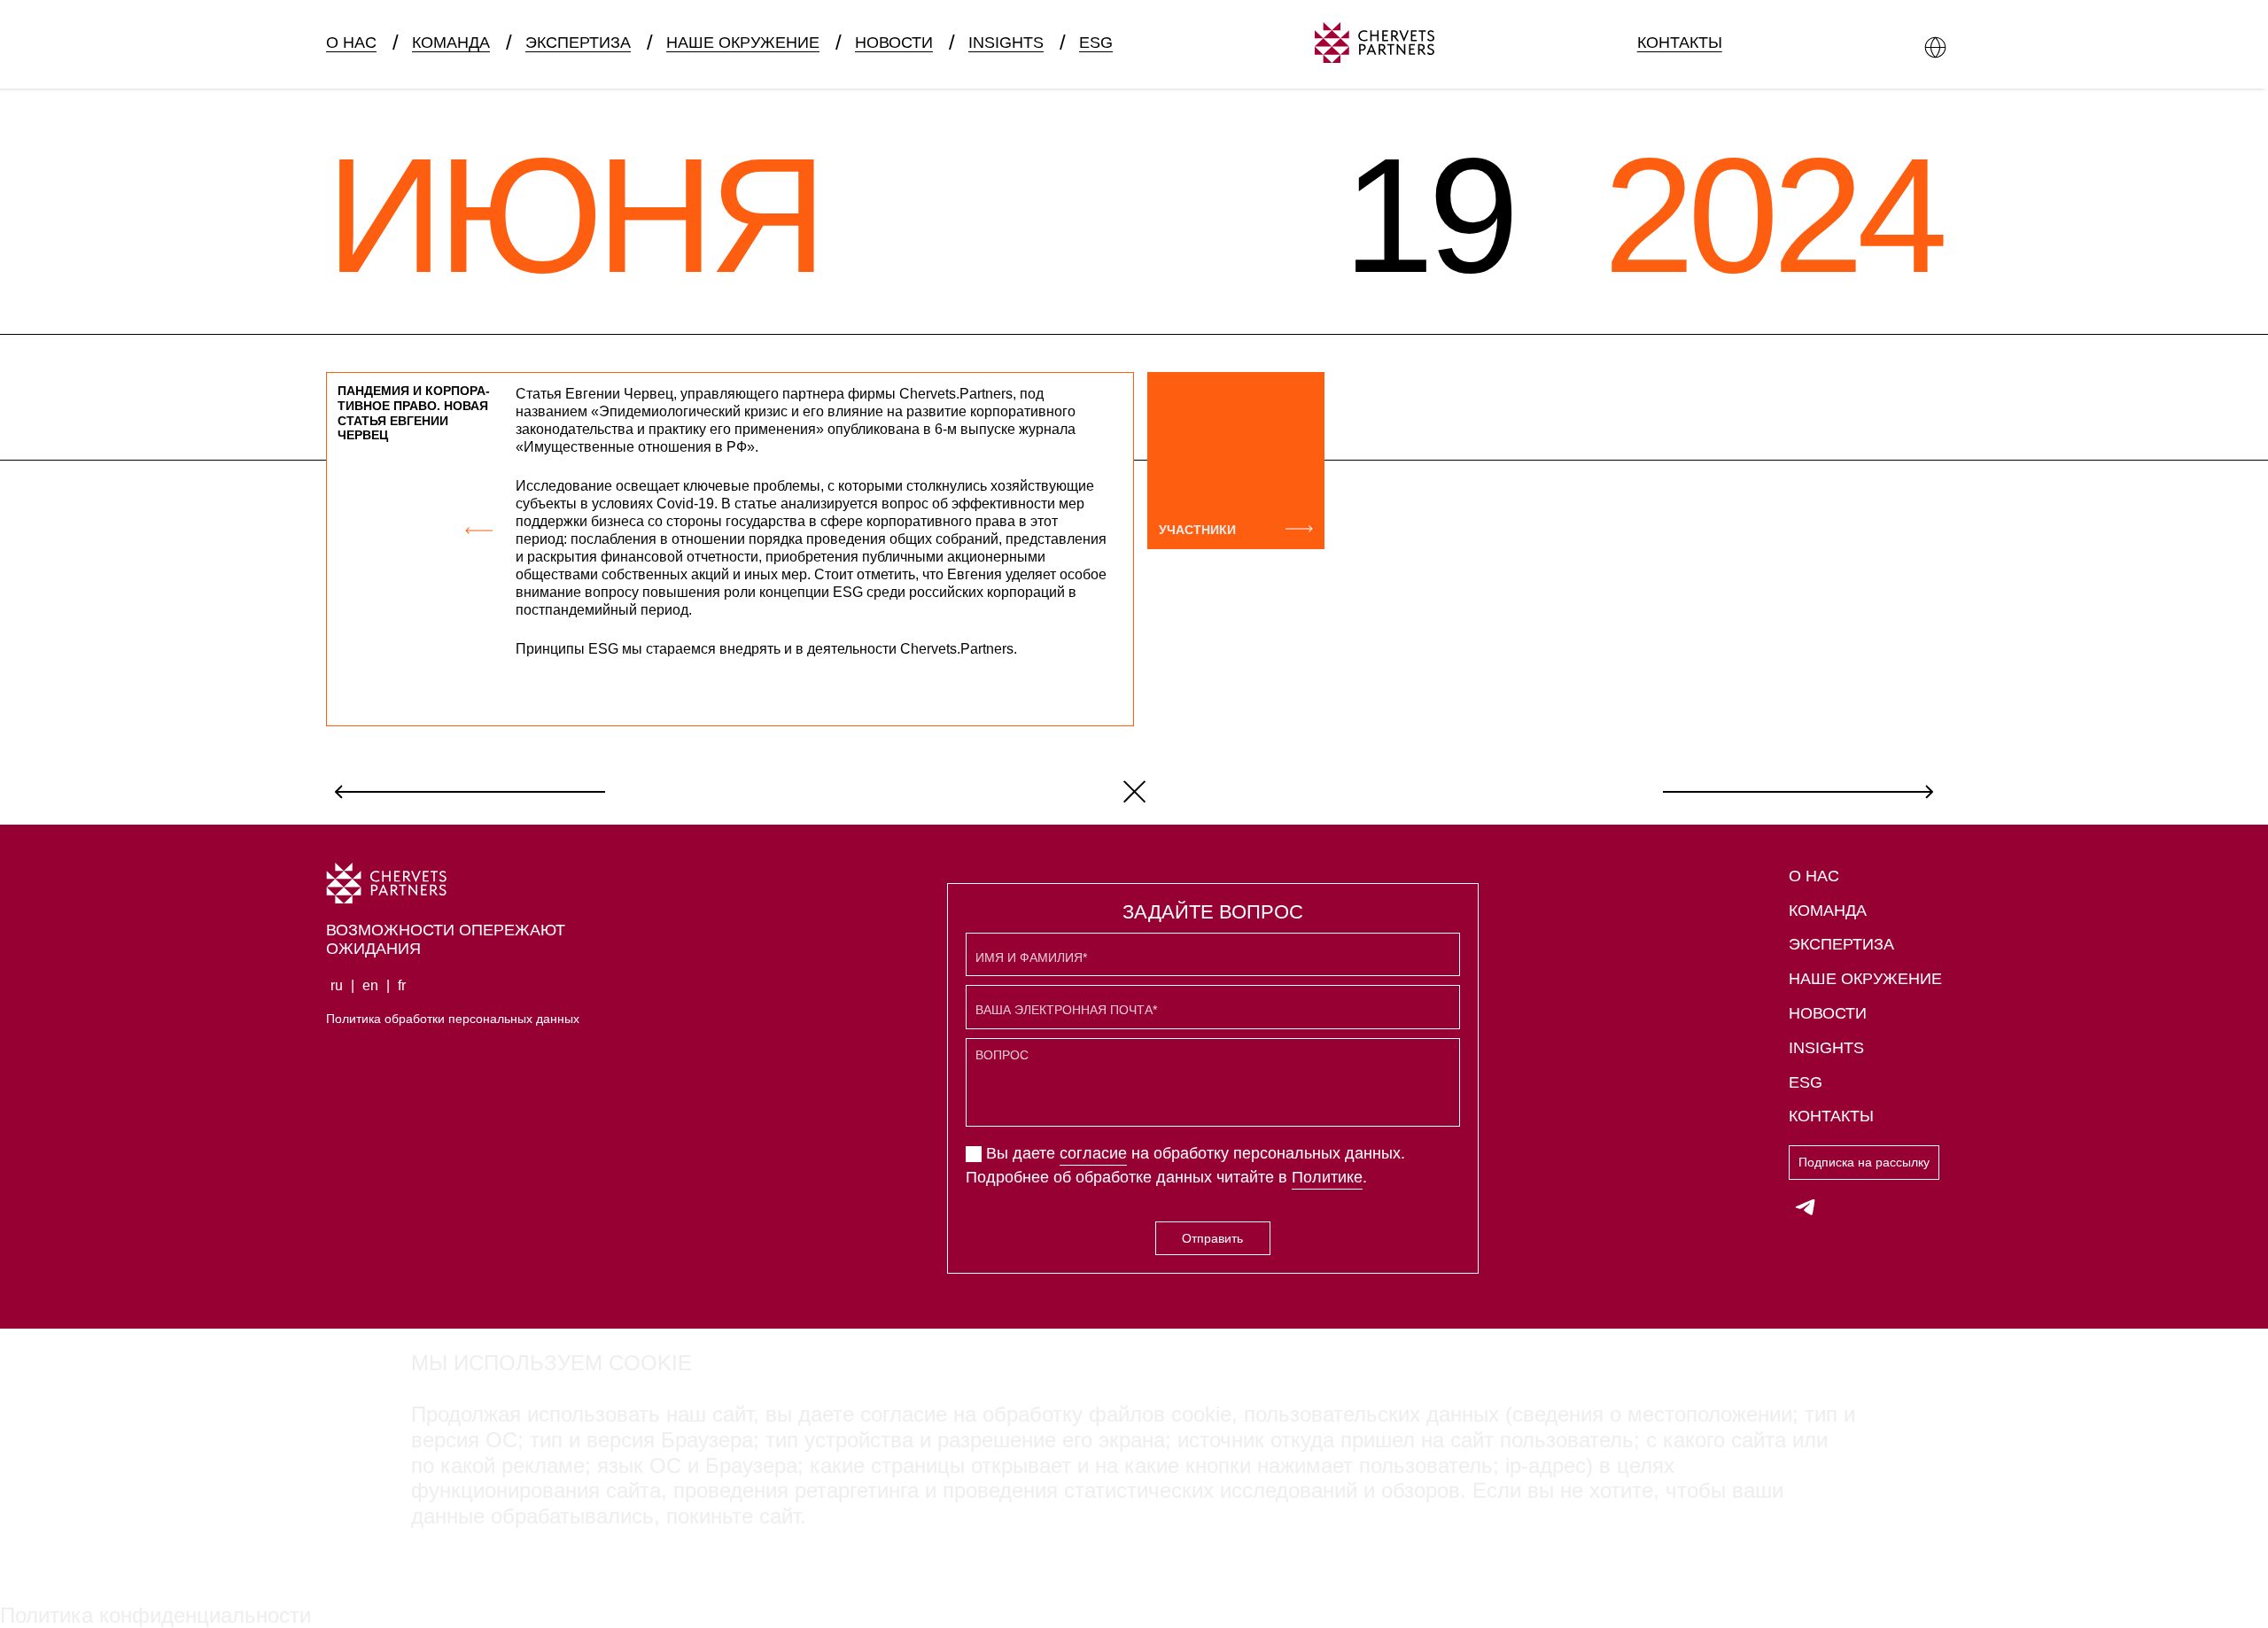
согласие (1093, 1153)
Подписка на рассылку (1864, 1162)
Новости (894, 43)
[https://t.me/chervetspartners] (1806, 1206)
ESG (1096, 43)
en (370, 985)
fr (402, 985)
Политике (1327, 1177)
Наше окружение (743, 43)
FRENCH (555, 74)
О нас (351, 43)
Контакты (1680, 43)
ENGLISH (459, 74)
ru (337, 985)
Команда (451, 43)
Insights (1006, 43)
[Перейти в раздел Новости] (1134, 791)
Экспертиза (578, 43)
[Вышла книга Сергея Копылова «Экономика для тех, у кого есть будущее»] (1798, 791)
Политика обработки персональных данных (453, 1019)
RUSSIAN (361, 74)
